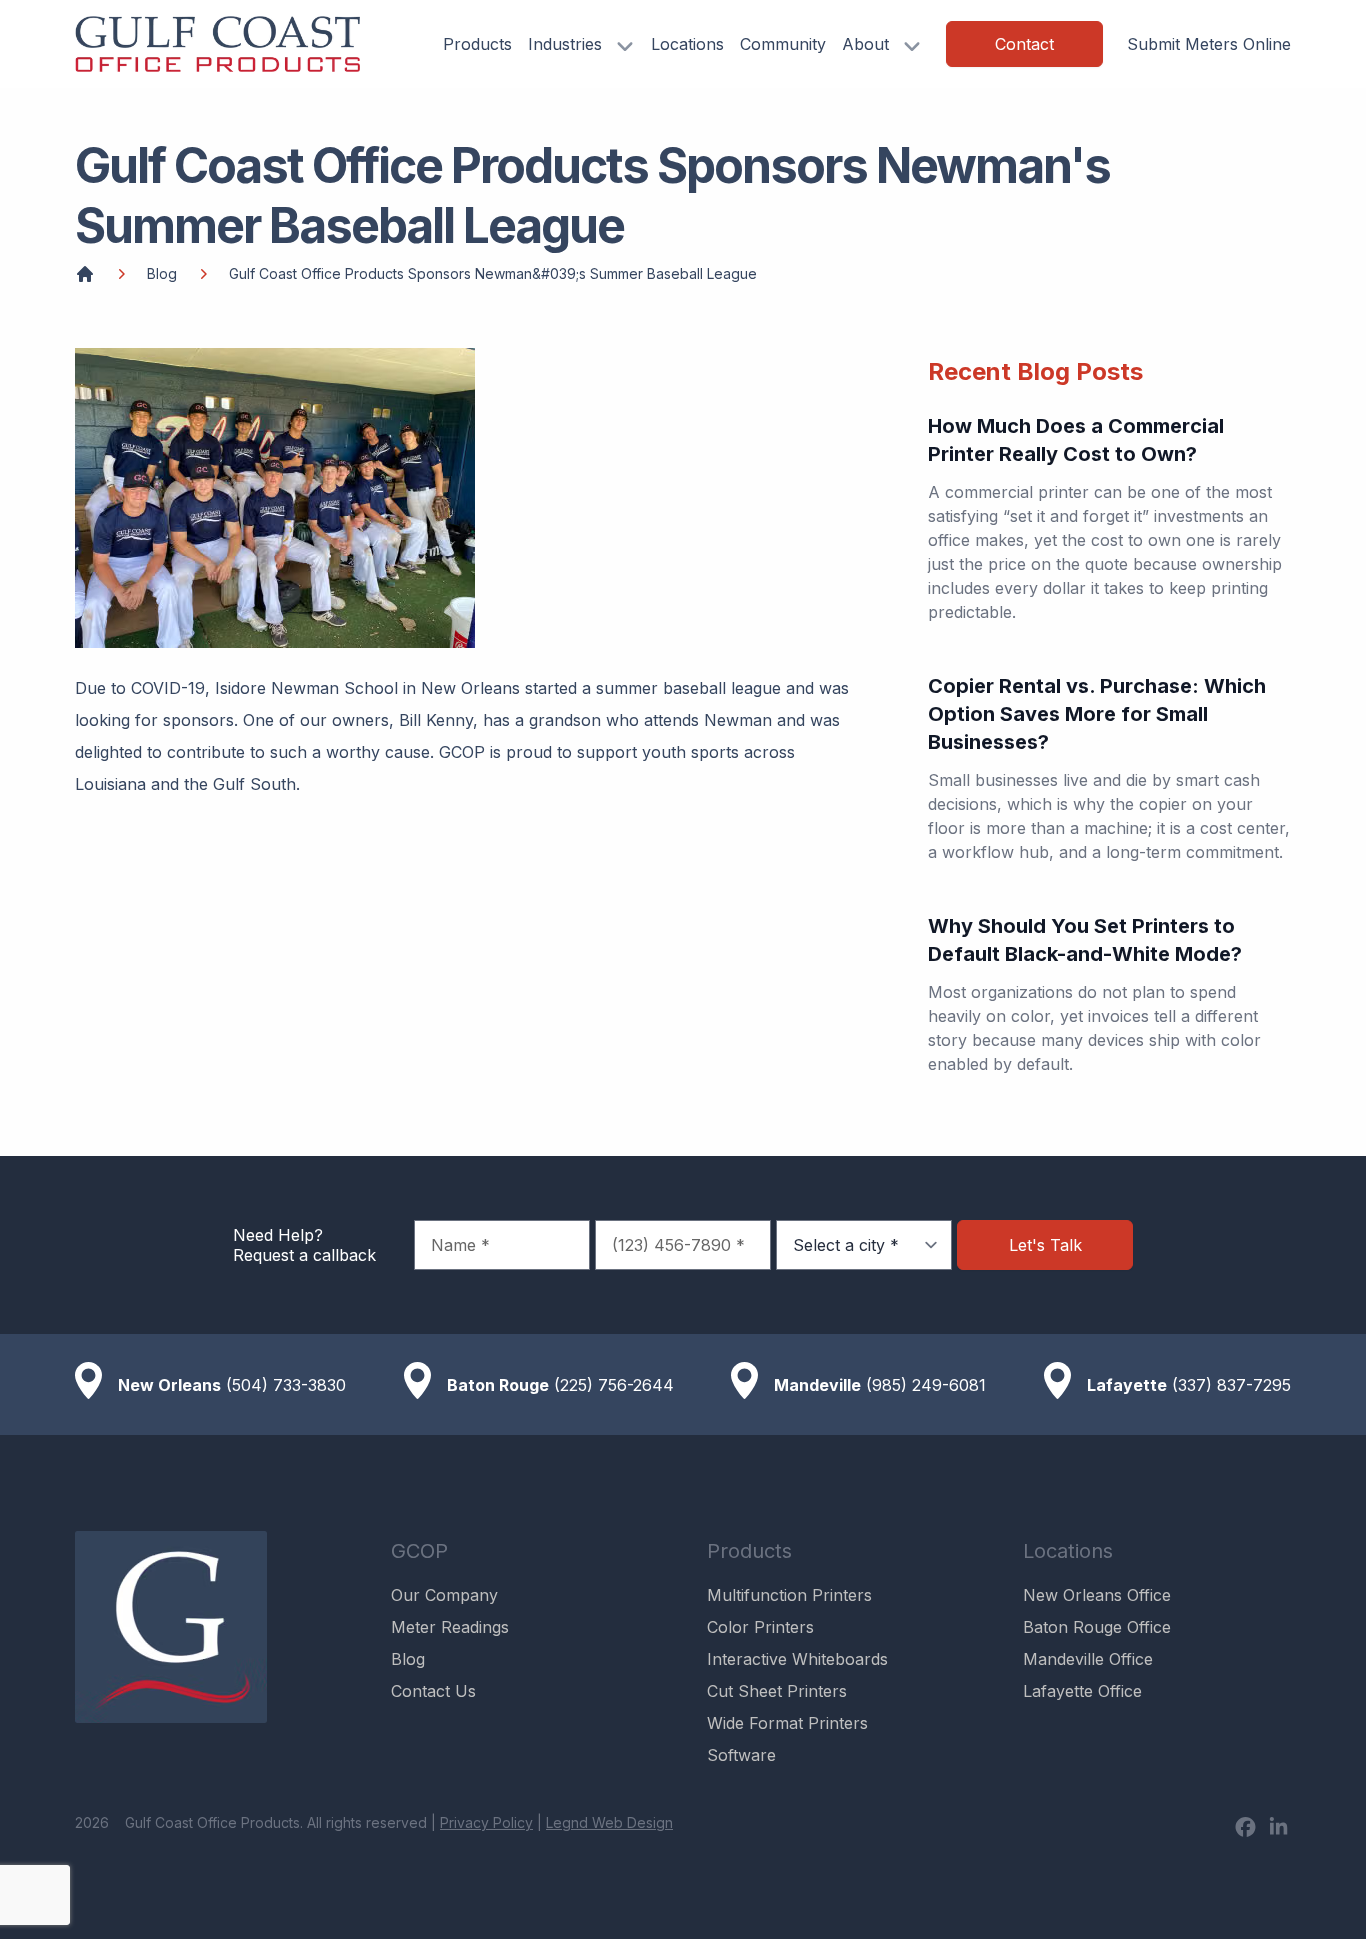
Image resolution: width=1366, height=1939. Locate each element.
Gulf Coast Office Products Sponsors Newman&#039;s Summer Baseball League (493, 273)
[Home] (85, 274)
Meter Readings (450, 1627)
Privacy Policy (486, 1822)
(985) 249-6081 (926, 1385)
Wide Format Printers (787, 1723)
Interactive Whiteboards (797, 1659)
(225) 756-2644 (614, 1385)
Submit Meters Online (1209, 44)
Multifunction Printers (789, 1595)
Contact (1024, 44)
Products (477, 44)
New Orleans (169, 1385)
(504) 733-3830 (286, 1385)
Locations (687, 44)
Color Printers (760, 1627)
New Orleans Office (1097, 1595)
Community (783, 44)
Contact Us (433, 1691)
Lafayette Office (1082, 1691)
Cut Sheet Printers (777, 1691)
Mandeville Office (1088, 1659)
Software (741, 1755)
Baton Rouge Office (1097, 1627)
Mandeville (817, 1385)
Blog (162, 273)
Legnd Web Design (609, 1822)
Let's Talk (1045, 1245)
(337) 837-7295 (1231, 1385)
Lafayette (1127, 1385)
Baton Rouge (498, 1385)
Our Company (444, 1595)
